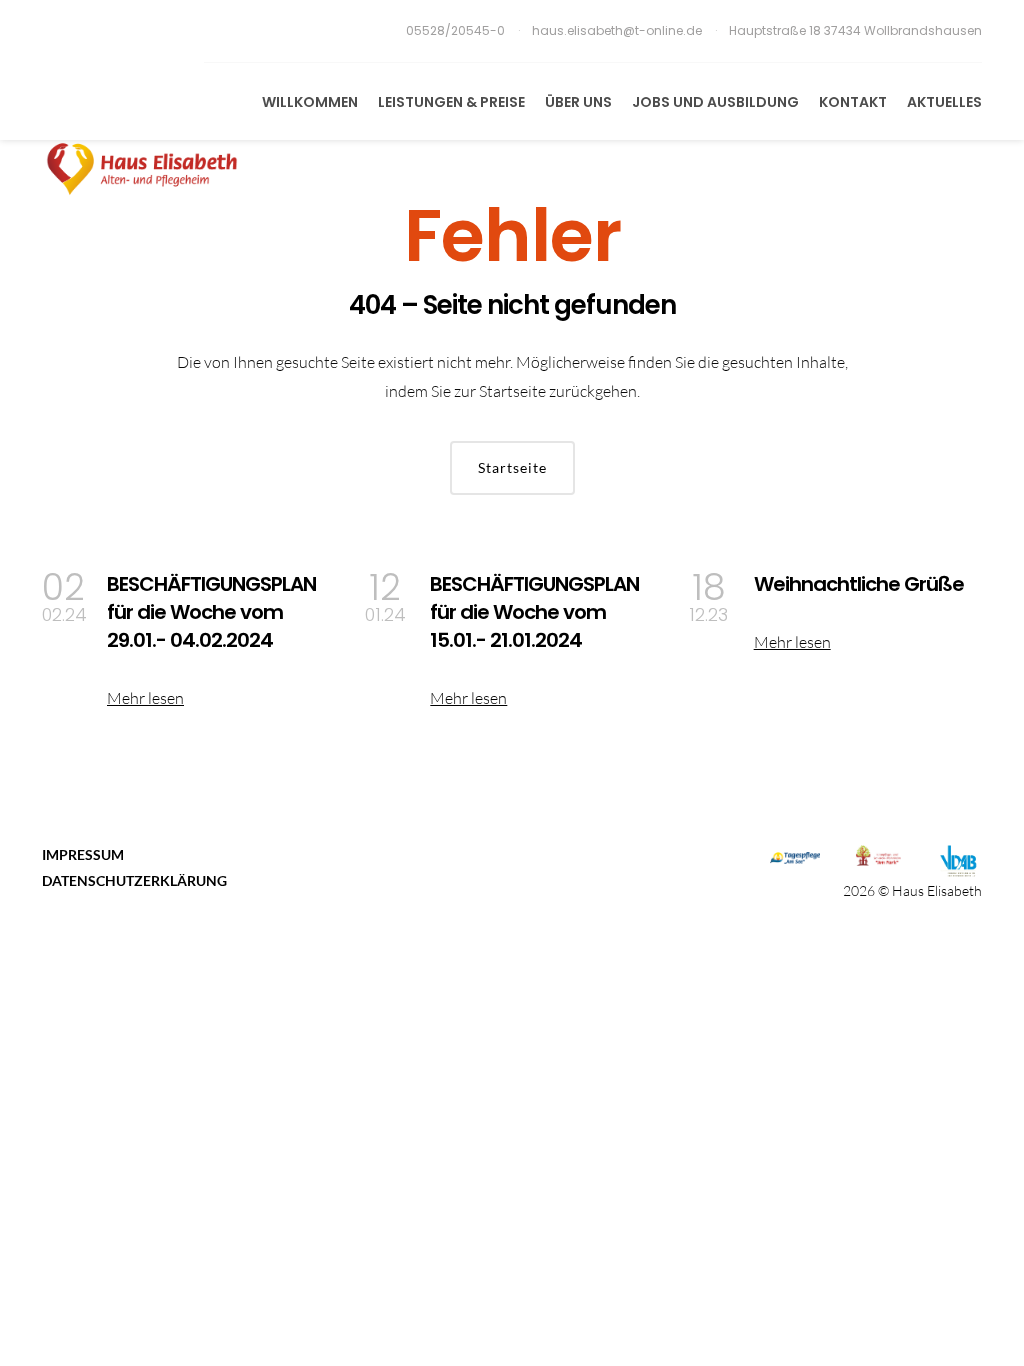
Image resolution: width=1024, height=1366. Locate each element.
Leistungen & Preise (451, 102)
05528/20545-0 (457, 30)
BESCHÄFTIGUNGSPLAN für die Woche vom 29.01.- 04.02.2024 (211, 612)
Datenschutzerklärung (134, 880)
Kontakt (853, 102)
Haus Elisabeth (937, 890)
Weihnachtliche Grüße (859, 584)
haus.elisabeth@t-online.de (617, 30)
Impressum (83, 854)
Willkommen (310, 102)
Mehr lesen (145, 698)
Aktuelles (944, 102)
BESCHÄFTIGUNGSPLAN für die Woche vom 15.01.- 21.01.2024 (534, 612)
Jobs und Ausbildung (715, 102)
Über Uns (578, 102)
